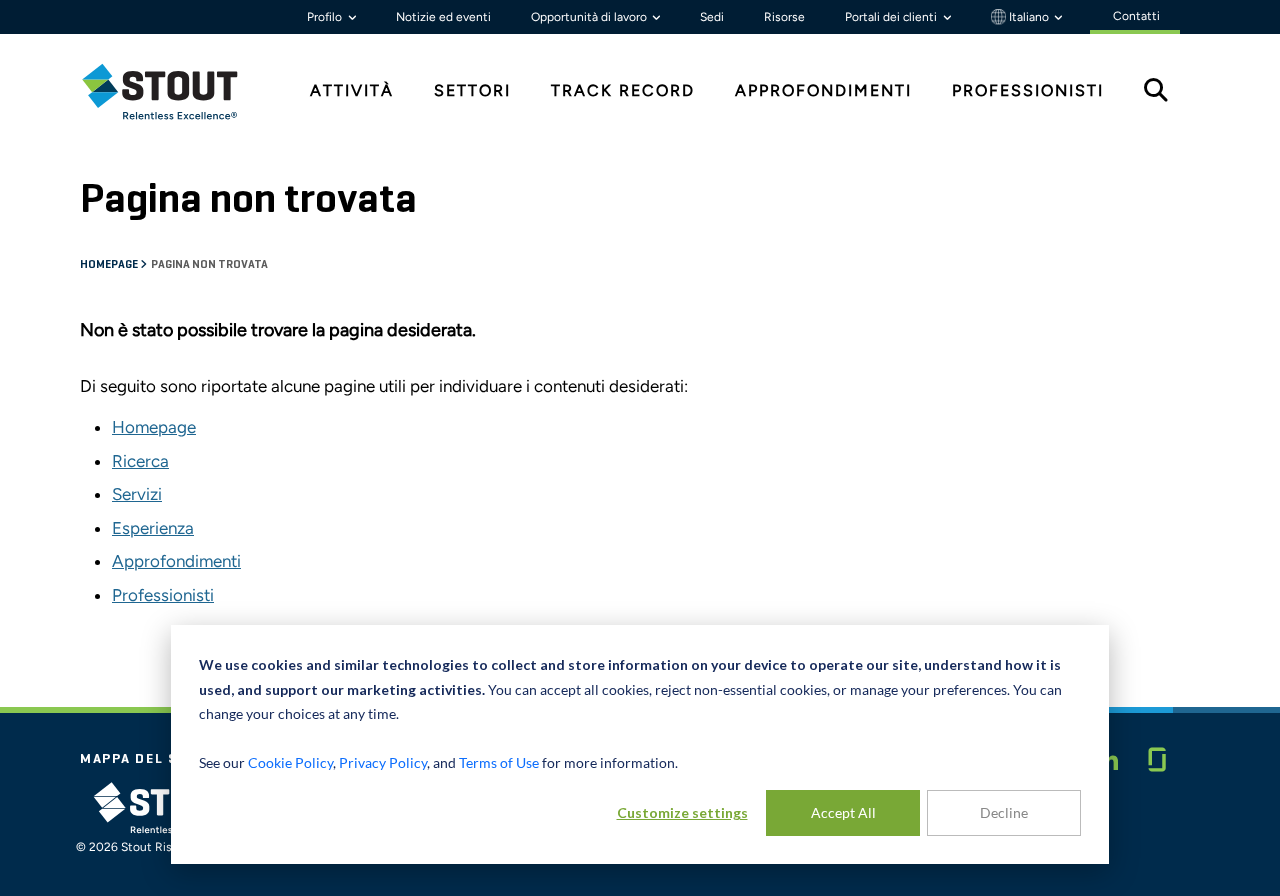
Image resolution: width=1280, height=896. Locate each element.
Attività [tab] (352, 90)
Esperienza (153, 528)
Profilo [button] (326, 17)
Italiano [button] (1029, 17)
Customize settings (682, 812)
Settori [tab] (472, 90)
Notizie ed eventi (443, 17)
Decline (1004, 812)
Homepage (110, 265)
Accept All (843, 812)
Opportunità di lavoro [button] (590, 17)
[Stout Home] (175, 91)
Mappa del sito (143, 759)
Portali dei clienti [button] (892, 17)
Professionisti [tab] (1028, 90)
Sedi (712, 17)
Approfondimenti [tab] (823, 90)
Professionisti (163, 595)
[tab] (175, 91)
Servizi (137, 494)
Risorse (784, 17)
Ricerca (140, 461)
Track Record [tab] (623, 90)
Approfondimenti (176, 561)
